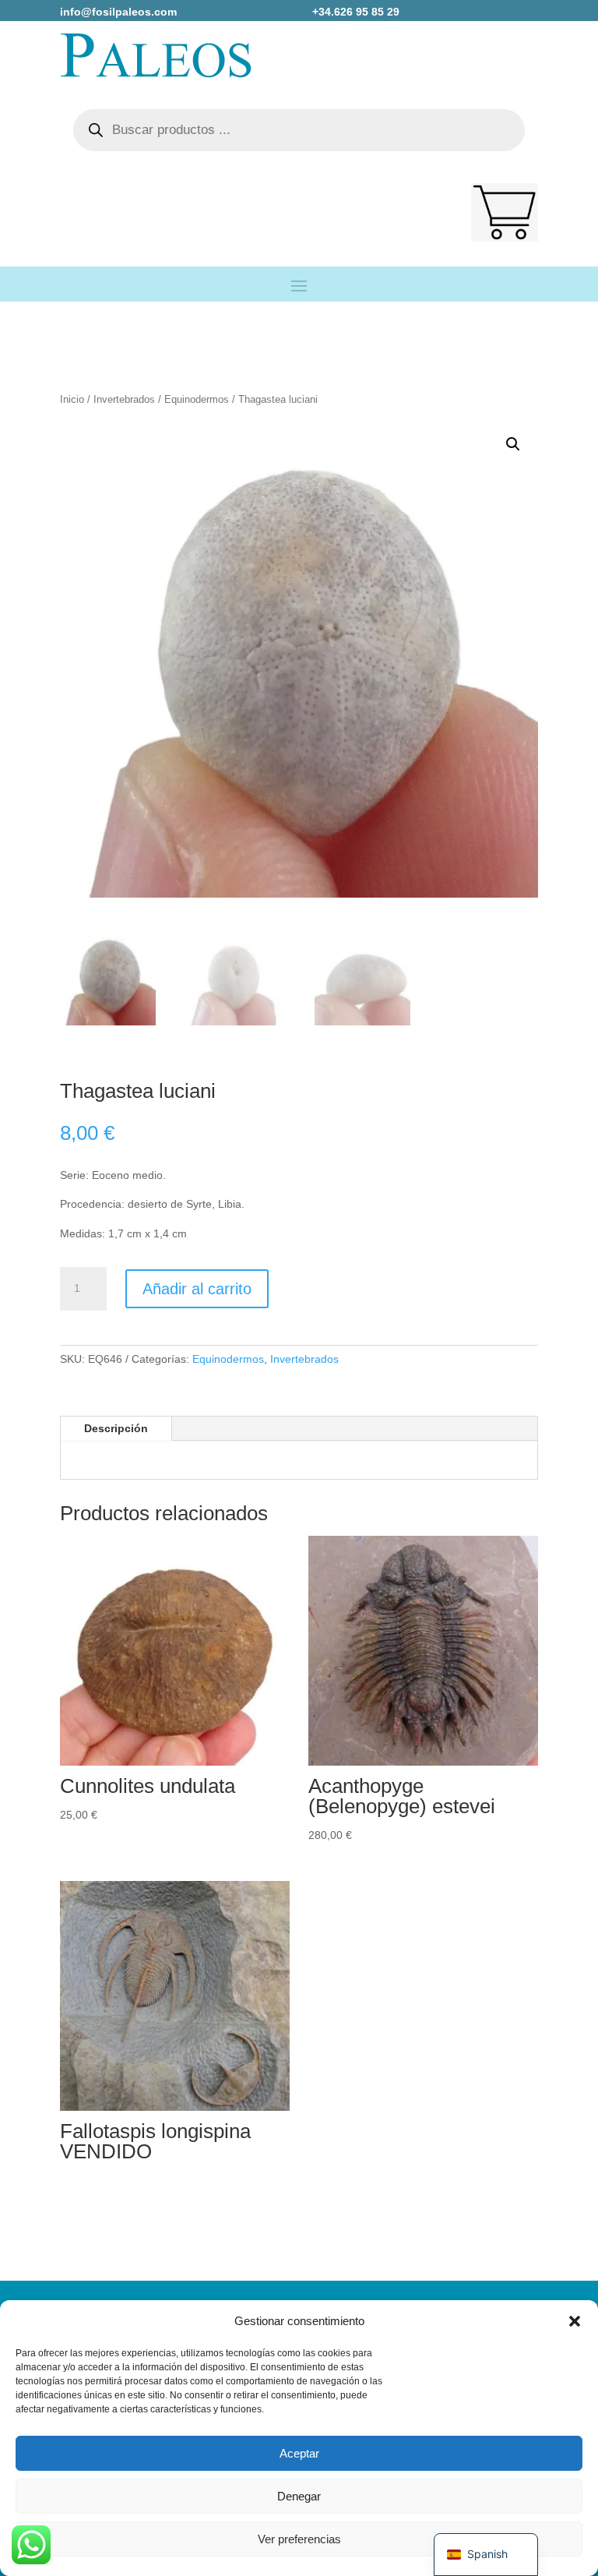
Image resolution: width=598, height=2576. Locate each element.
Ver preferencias (299, 2539)
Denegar (299, 2496)
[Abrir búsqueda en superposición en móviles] (299, 130)
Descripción (116, 1428)
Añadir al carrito (197, 1289)
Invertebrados (124, 399)
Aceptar (299, 2453)
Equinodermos (197, 399)
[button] (575, 2321)
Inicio (72, 399)
